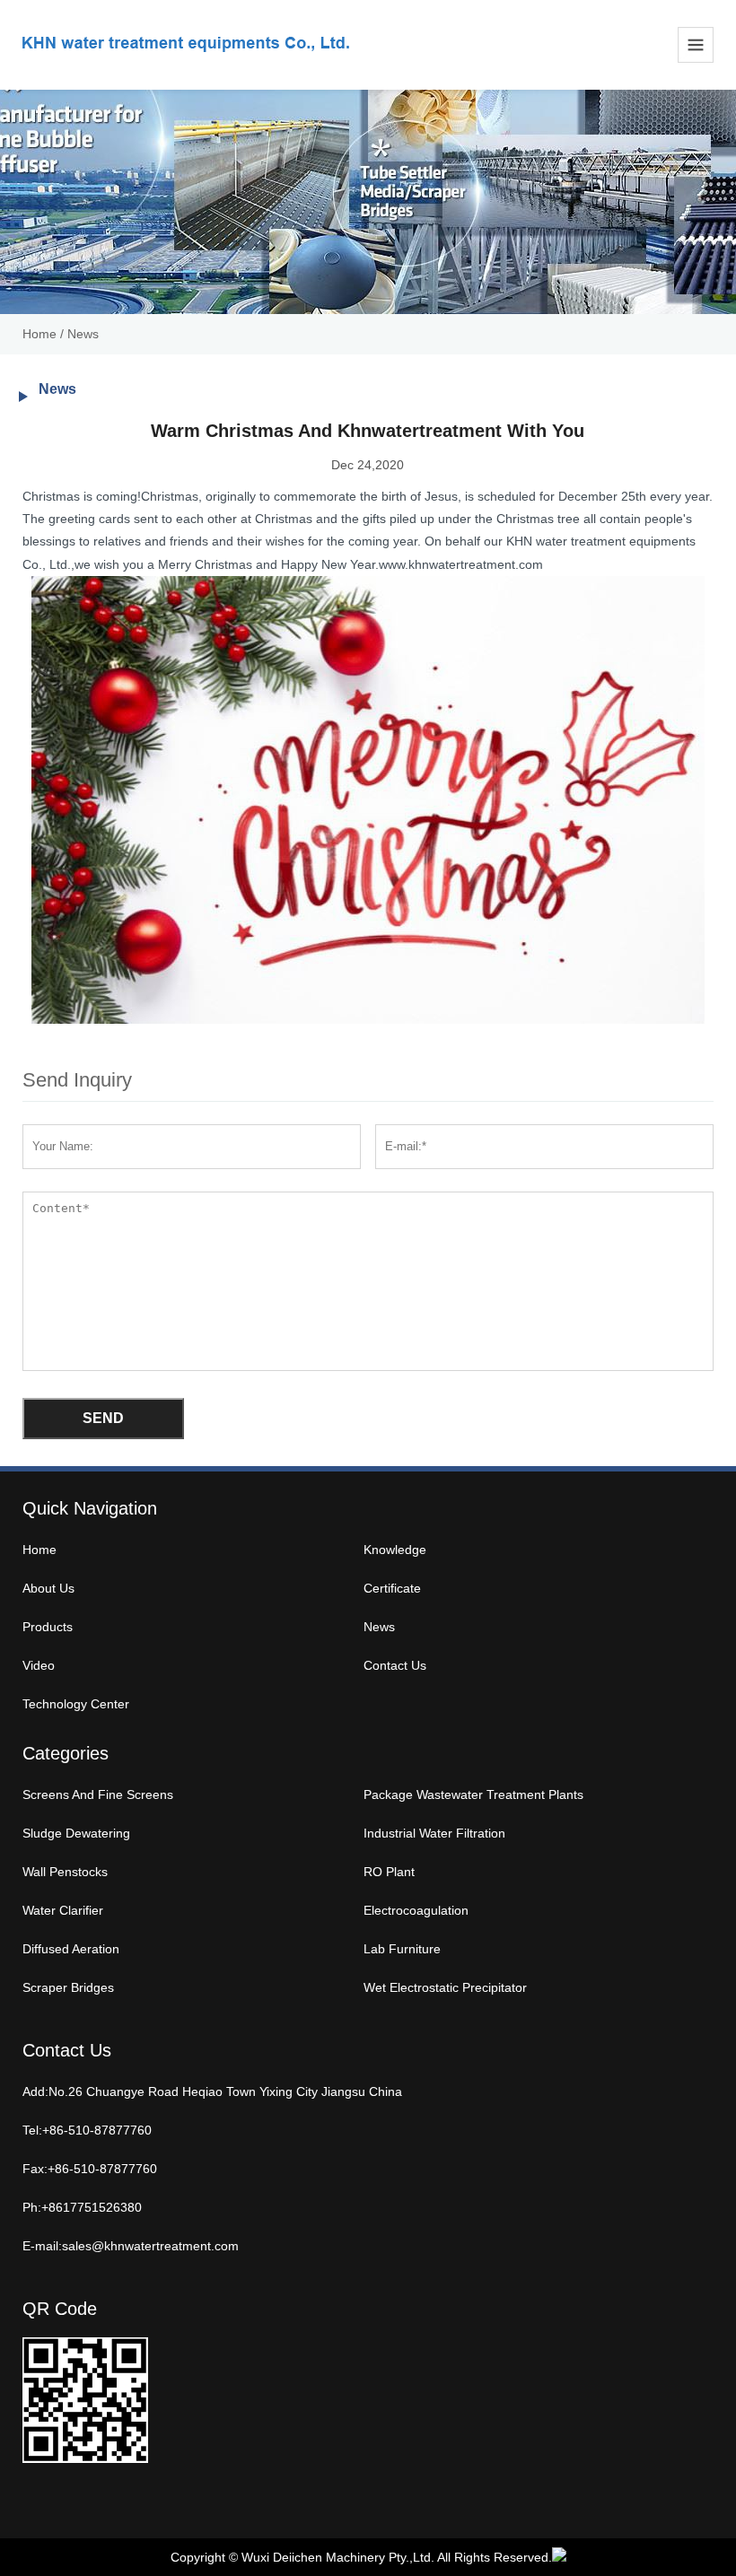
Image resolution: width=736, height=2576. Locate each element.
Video (39, 1665)
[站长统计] (559, 2557)
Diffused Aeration (71, 1949)
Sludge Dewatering (76, 1833)
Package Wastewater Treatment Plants (473, 1794)
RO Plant (389, 1872)
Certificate (392, 1588)
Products (48, 1627)
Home (39, 334)
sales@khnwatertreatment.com (150, 2246)
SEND (103, 1418)
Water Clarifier (63, 1910)
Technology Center (76, 1704)
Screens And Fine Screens (98, 1794)
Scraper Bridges (68, 1987)
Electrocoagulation (416, 1910)
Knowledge (395, 1550)
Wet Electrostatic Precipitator (445, 1987)
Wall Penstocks (65, 1872)
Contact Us (395, 1665)
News (83, 334)
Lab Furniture (402, 1949)
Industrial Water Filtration (434, 1833)
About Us (48, 1588)
